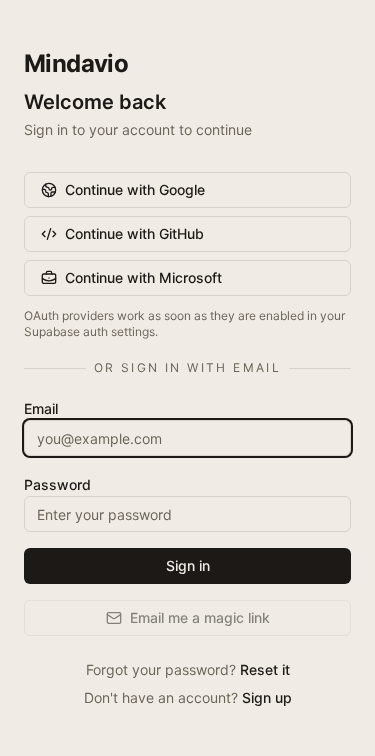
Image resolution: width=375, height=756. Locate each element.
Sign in (188, 565)
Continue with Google (135, 189)
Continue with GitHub (134, 233)
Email (41, 408)
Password (57, 484)
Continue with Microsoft (143, 277)
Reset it (265, 669)
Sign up (267, 697)
